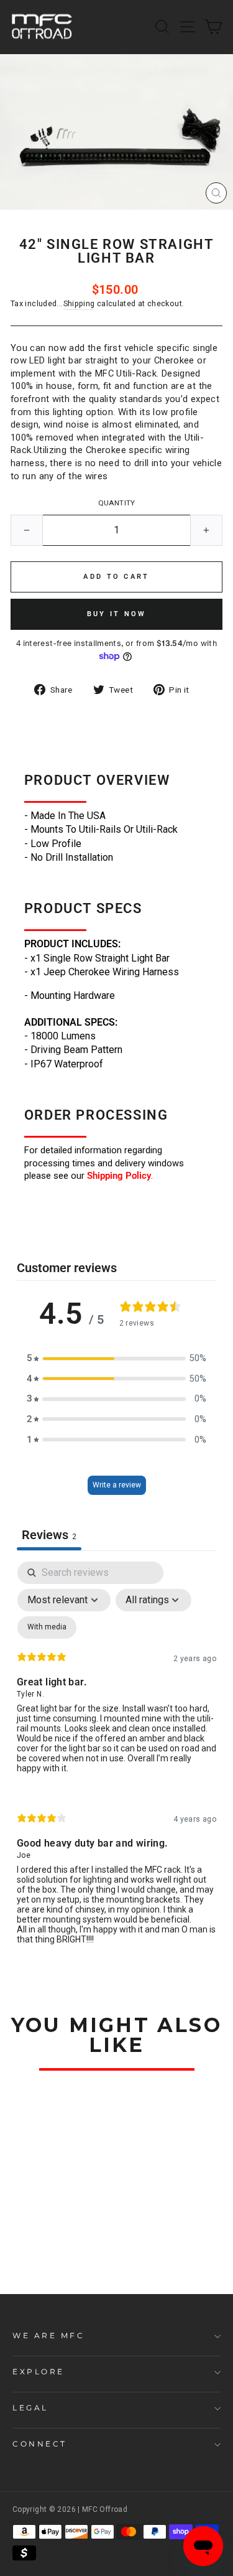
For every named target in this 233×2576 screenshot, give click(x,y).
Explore (39, 2372)
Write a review (117, 1485)
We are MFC (48, 2336)
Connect (40, 2444)
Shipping (79, 303)
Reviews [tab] (49, 1535)
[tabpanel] (116, 1763)
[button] (117, 1358)
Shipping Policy (119, 1176)
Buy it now (117, 614)
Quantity (117, 503)
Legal (30, 2408)
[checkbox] (47, 1628)
